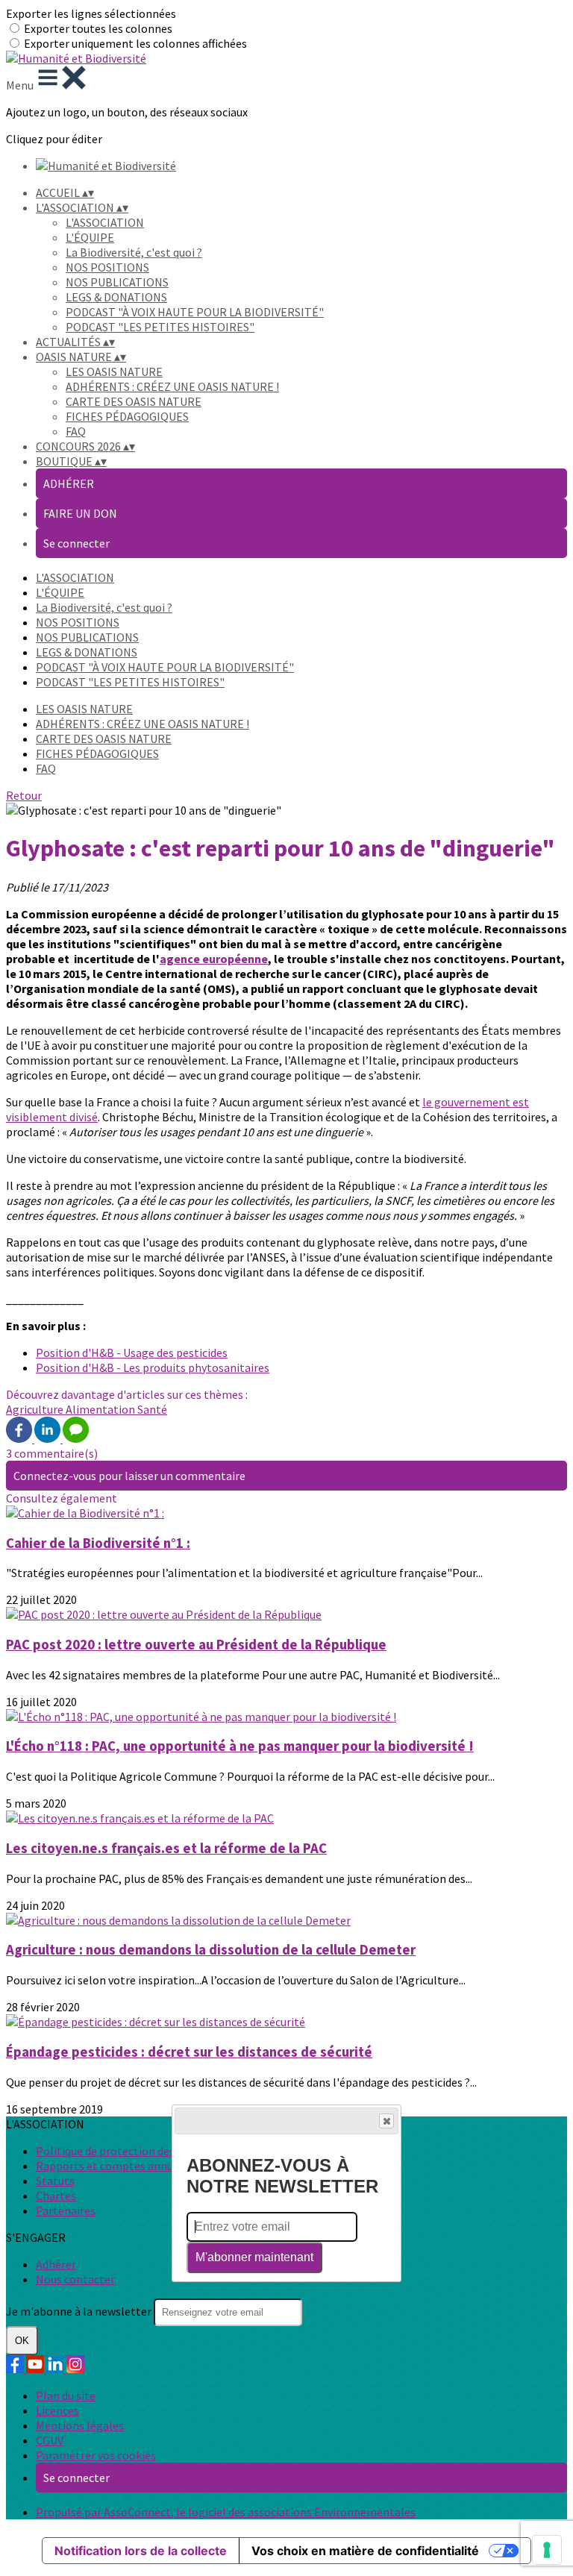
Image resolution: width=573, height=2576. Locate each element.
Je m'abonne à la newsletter (80, 2311)
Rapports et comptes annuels (112, 2166)
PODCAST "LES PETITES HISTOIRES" (160, 327)
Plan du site (66, 2395)
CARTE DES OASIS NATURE (134, 401)
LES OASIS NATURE (114, 372)
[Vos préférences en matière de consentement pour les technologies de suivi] (547, 2550)
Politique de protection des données (128, 2151)
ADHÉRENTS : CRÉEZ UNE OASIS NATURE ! (172, 386)
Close (386, 2121)
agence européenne (214, 959)
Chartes (56, 2196)
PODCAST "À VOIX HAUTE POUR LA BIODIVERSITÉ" (195, 312)
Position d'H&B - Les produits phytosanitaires (153, 1367)
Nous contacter (75, 2279)
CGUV (50, 2440)
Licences (57, 2410)
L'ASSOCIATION (105, 222)
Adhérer (56, 2264)
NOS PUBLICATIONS (117, 282)
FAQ (76, 431)
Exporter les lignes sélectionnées (91, 13)
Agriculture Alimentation (72, 1409)
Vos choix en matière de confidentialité (365, 2551)
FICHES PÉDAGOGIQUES (127, 416)
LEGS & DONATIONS (116, 297)
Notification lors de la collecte (141, 2551)
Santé (152, 1409)
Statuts (55, 2181)
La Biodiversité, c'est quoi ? (134, 252)
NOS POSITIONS (107, 267)
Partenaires (66, 2210)
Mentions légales (80, 2425)
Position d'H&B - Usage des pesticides (132, 1353)
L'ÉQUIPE (90, 237)
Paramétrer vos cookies (96, 2455)
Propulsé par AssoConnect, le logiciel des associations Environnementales (226, 2512)
